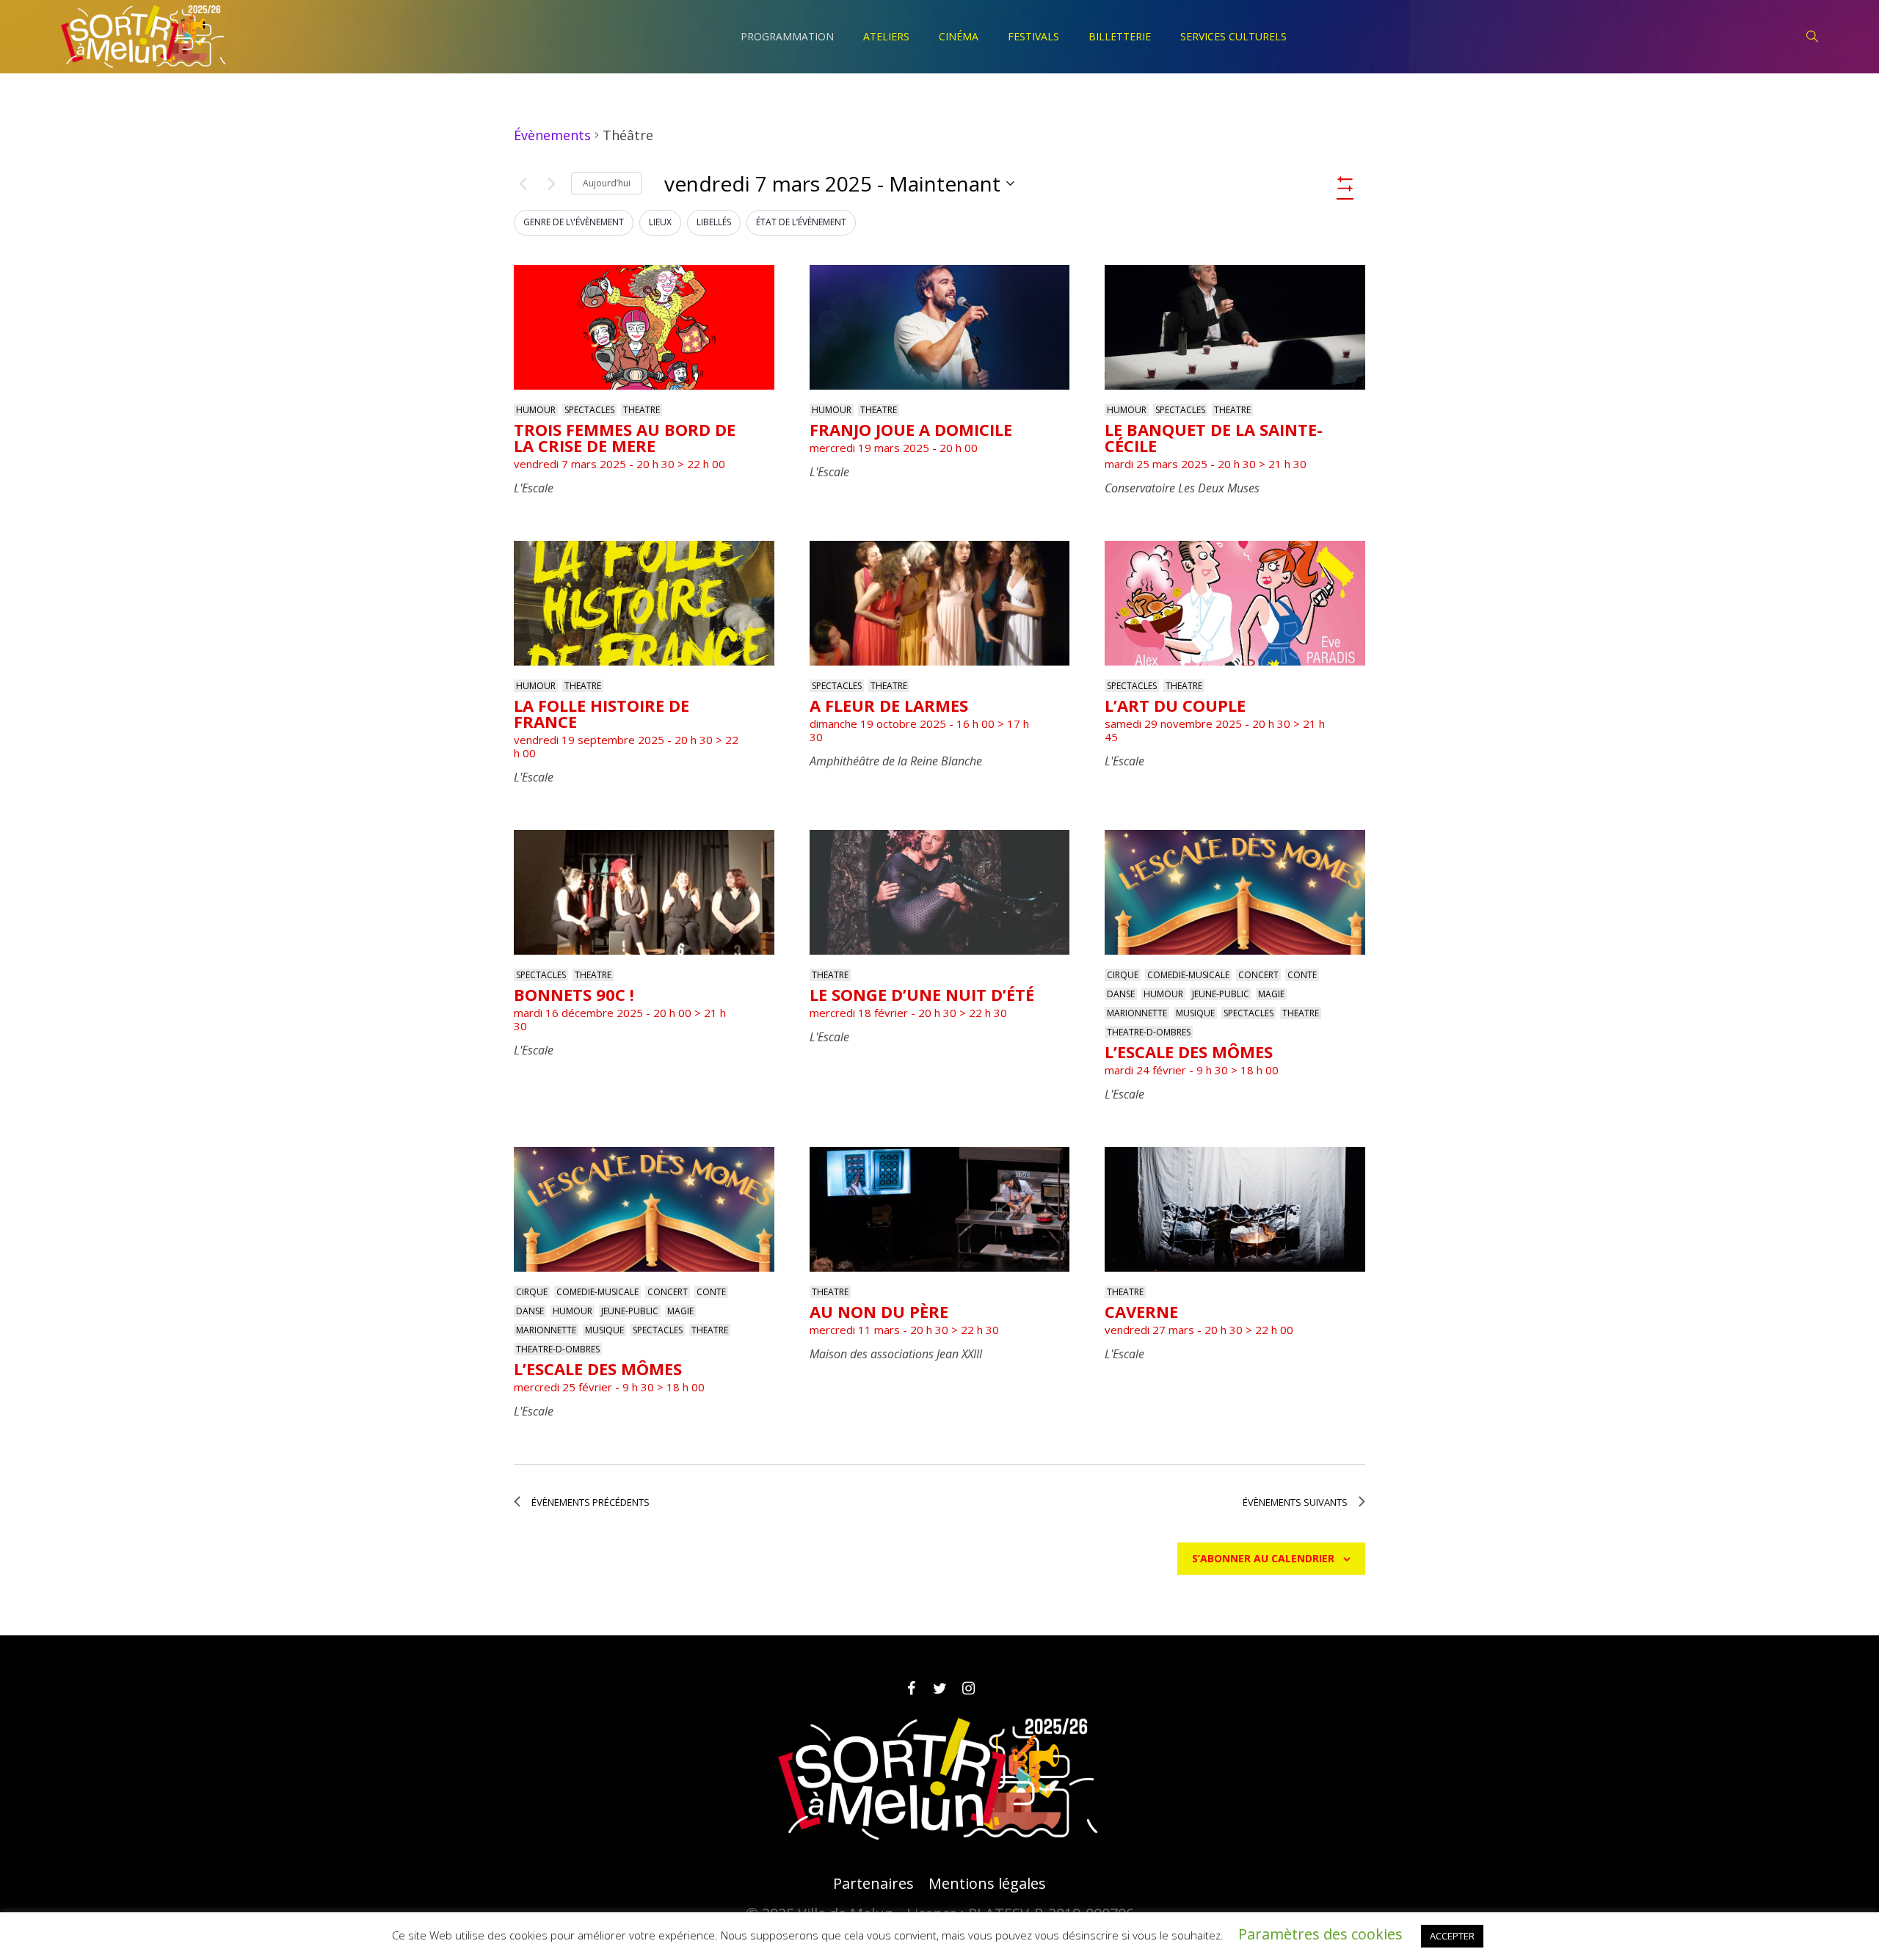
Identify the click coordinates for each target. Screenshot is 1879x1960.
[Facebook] (911, 1688)
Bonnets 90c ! (574, 994)
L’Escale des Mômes (1189, 1052)
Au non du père (879, 1311)
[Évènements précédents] (523, 183)
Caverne (1141, 1311)
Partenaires (873, 1884)
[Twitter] (939, 1688)
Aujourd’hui (607, 183)
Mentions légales (987, 1884)
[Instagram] (968, 1688)
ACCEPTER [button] (1452, 1936)
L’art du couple (1175, 705)
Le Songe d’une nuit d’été (922, 994)
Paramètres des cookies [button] (1320, 1934)
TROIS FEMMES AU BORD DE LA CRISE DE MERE (625, 437)
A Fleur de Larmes (889, 705)
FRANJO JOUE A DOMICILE (911, 429)
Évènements (552, 135)
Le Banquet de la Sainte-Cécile (1214, 437)
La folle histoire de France (602, 713)
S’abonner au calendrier (1263, 1558)
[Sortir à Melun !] (939, 1779)
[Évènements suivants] (551, 183)
